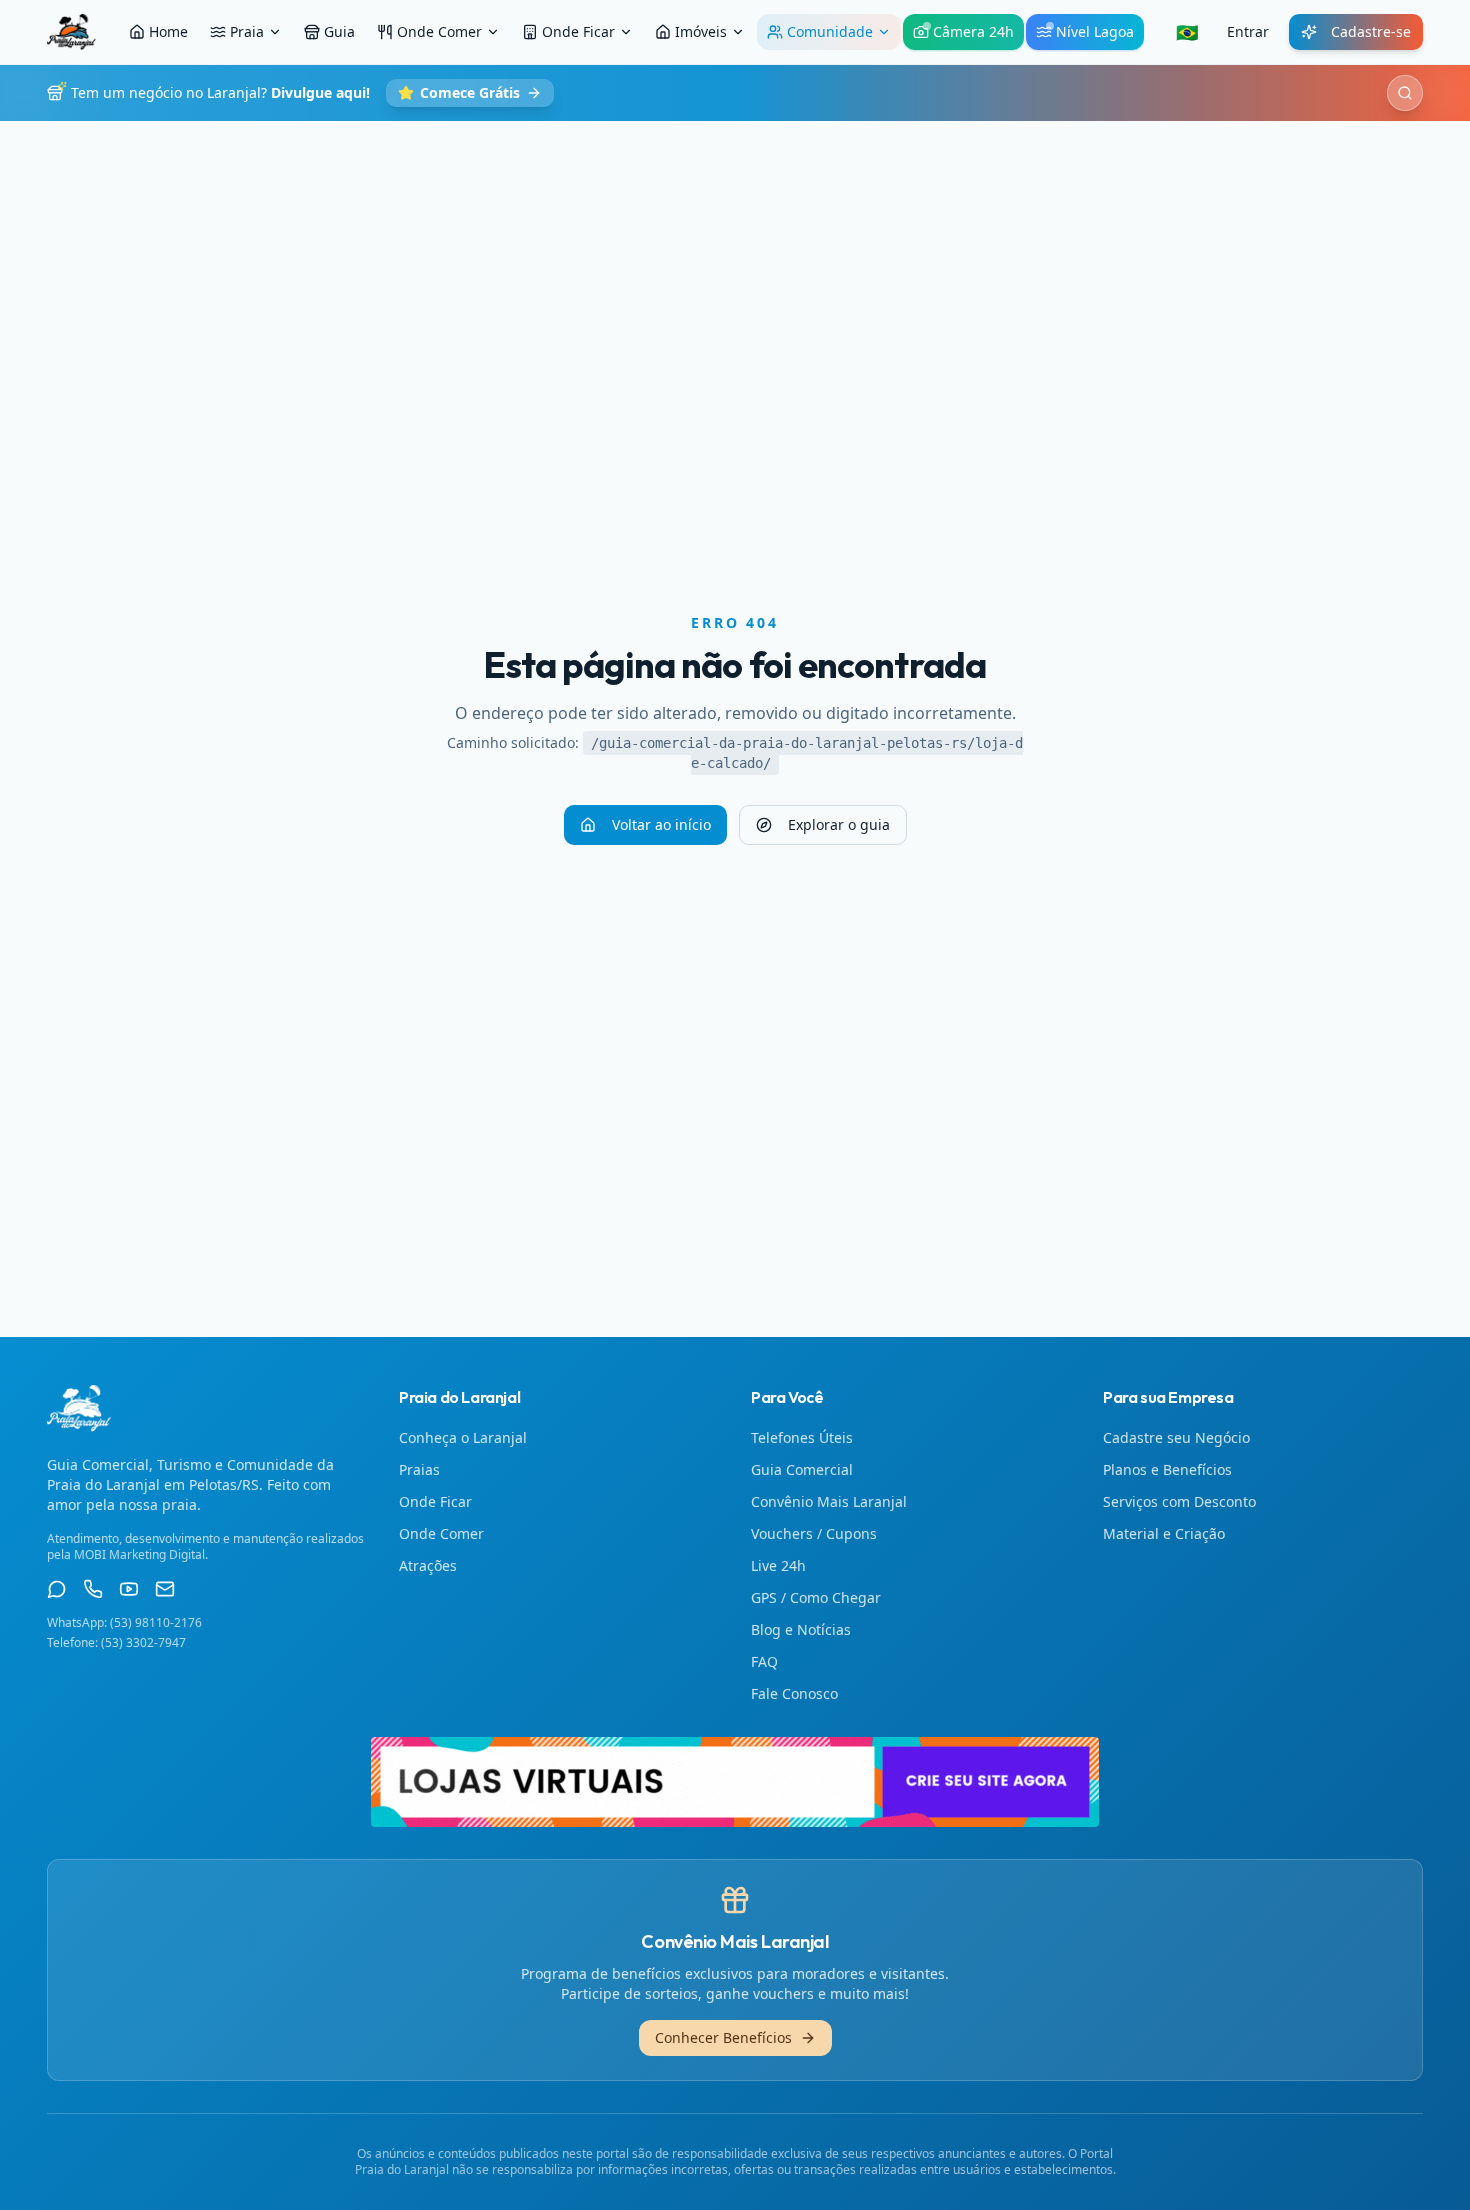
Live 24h (778, 1565)
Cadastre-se (1371, 31)
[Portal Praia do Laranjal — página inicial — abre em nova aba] (735, 1782)
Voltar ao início (661, 824)
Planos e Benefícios (1167, 1469)
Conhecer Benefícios (723, 2037)
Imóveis (701, 31)
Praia (247, 31)
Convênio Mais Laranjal (829, 1501)
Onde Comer (439, 31)
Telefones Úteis (802, 1437)
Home (168, 31)
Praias (419, 1469)
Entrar (1248, 31)
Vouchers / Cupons (814, 1533)
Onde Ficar (578, 31)
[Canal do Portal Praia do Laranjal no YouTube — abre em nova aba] (129, 1589)
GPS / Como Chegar (816, 1597)
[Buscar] (1405, 93)
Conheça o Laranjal (463, 1437)
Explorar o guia (839, 824)
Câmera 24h (973, 31)
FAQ (764, 1661)
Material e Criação (1164, 1533)
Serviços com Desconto (1179, 1501)
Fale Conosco (794, 1693)
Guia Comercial (802, 1469)
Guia (339, 31)
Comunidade (830, 31)
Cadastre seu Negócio (1176, 1437)
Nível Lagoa (1095, 31)
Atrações (428, 1565)
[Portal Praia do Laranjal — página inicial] (71, 32)
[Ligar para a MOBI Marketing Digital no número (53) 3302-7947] (93, 1589)
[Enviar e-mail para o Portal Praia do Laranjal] (165, 1589)
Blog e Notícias (801, 1629)
